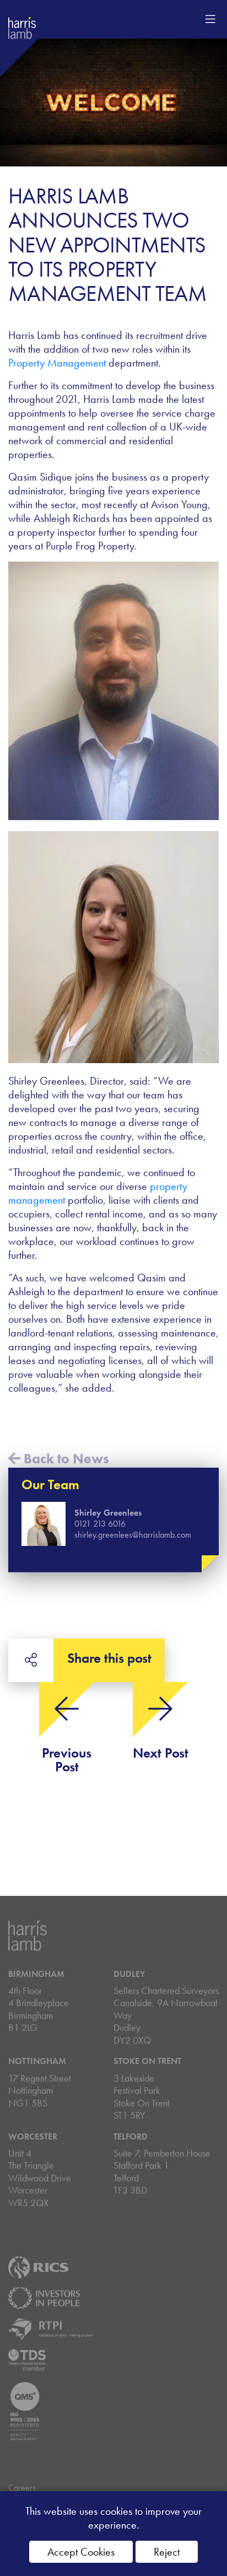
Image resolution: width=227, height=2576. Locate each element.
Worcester (33, 2136)
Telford (131, 2136)
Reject (167, 2552)
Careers (22, 2488)
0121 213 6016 (100, 1524)
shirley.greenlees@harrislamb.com (133, 1535)
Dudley (129, 1974)
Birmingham (36, 1974)
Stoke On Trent (147, 2061)
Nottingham (37, 2061)
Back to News (65, 1459)
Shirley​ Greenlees (108, 1513)
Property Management (58, 363)
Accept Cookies (81, 2552)
